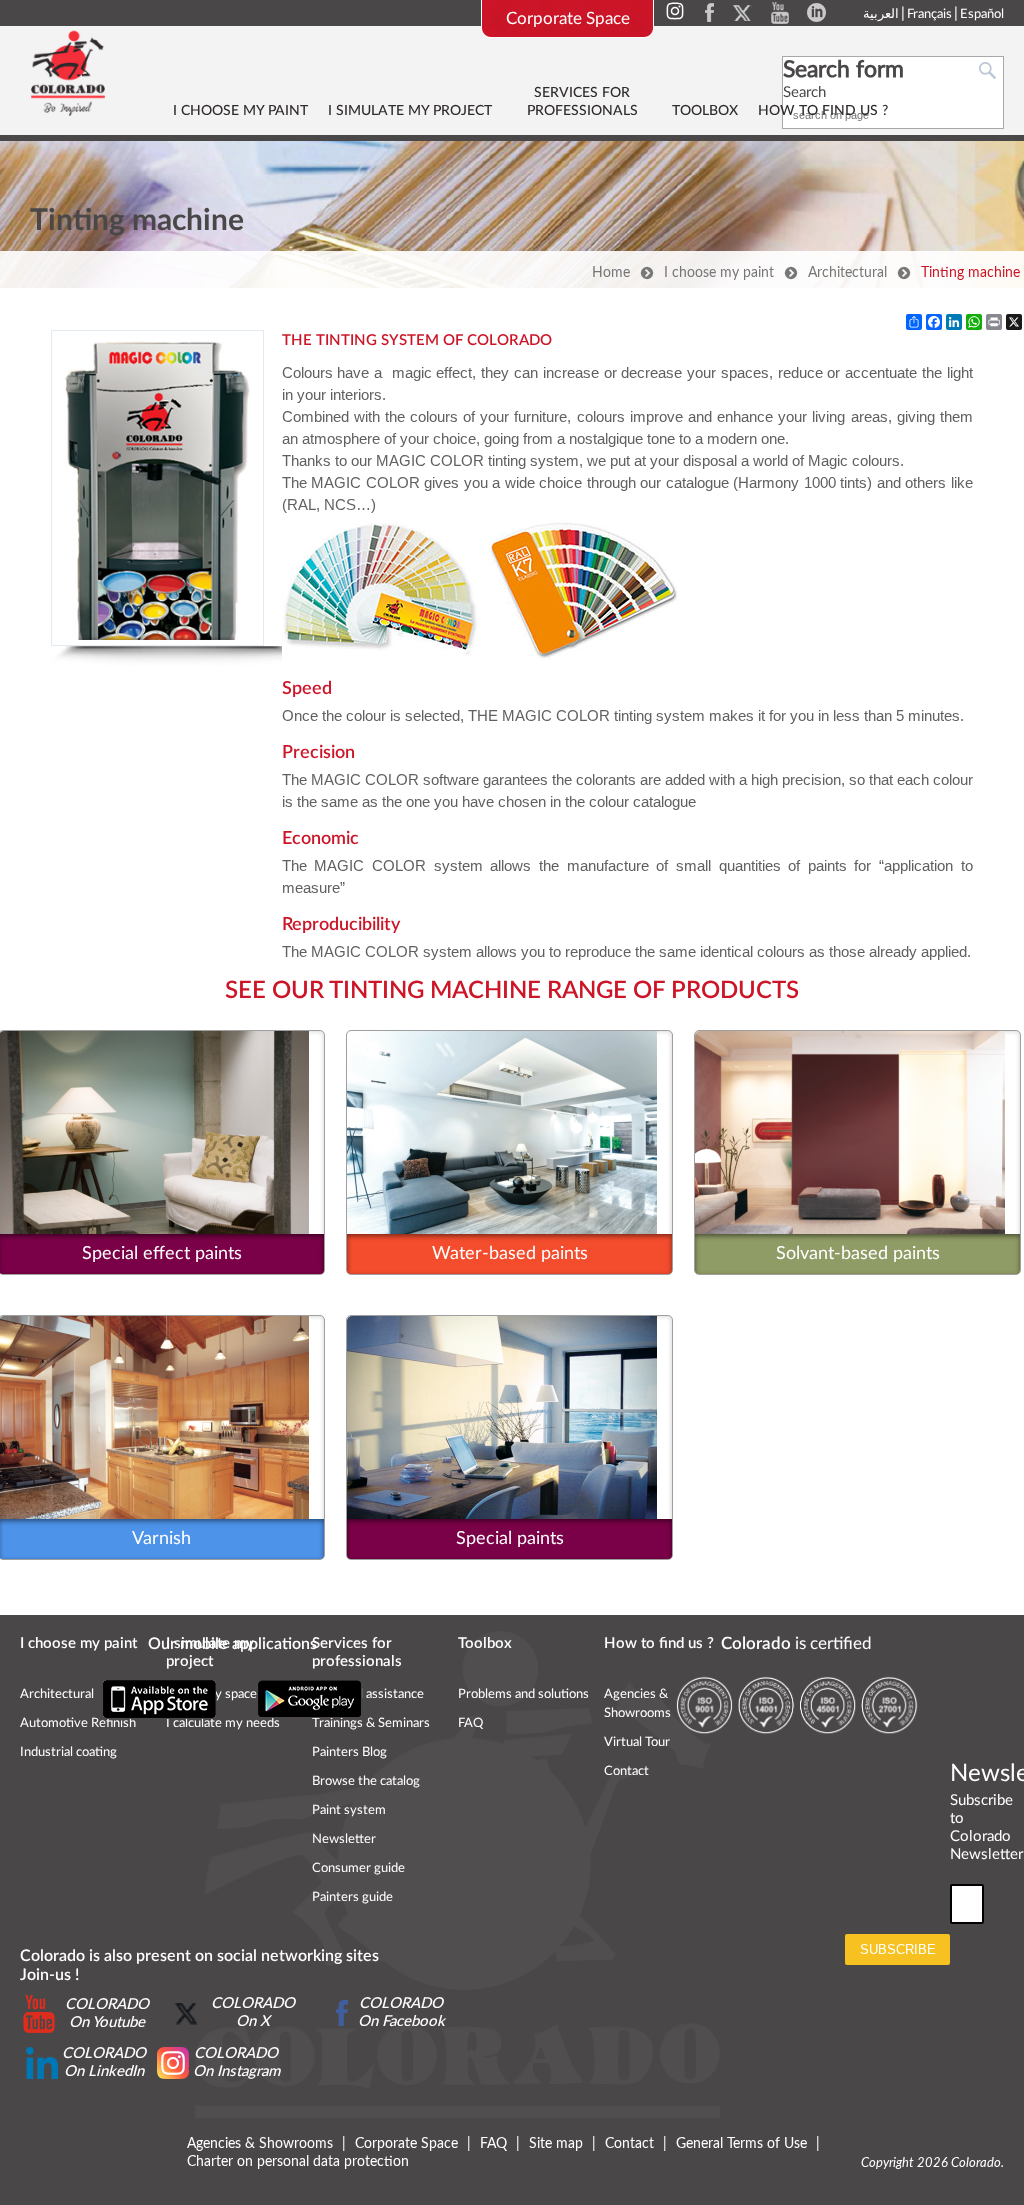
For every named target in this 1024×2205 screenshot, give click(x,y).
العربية (881, 14)
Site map (556, 2144)
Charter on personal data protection (298, 2162)
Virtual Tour (637, 1742)
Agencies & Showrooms (260, 2144)
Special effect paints (162, 1254)
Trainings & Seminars (371, 1723)
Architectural (847, 273)
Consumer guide (358, 1868)
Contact (626, 1771)
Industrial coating (68, 1752)
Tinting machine (970, 273)
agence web (892, 2177)
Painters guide (352, 1897)
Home (611, 273)
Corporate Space (568, 18)
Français (929, 14)
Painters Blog (349, 1752)
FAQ (470, 1723)
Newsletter (344, 1839)
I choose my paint (719, 273)
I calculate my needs (223, 1723)
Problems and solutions (523, 1694)
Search (804, 92)
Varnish (161, 1539)
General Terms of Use (741, 2144)
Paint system (349, 1810)
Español (982, 14)
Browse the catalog (366, 1781)
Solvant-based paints (858, 1254)
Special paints (510, 1539)
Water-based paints (510, 1254)
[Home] (67, 72)
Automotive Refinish (78, 1723)
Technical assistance (368, 1694)
